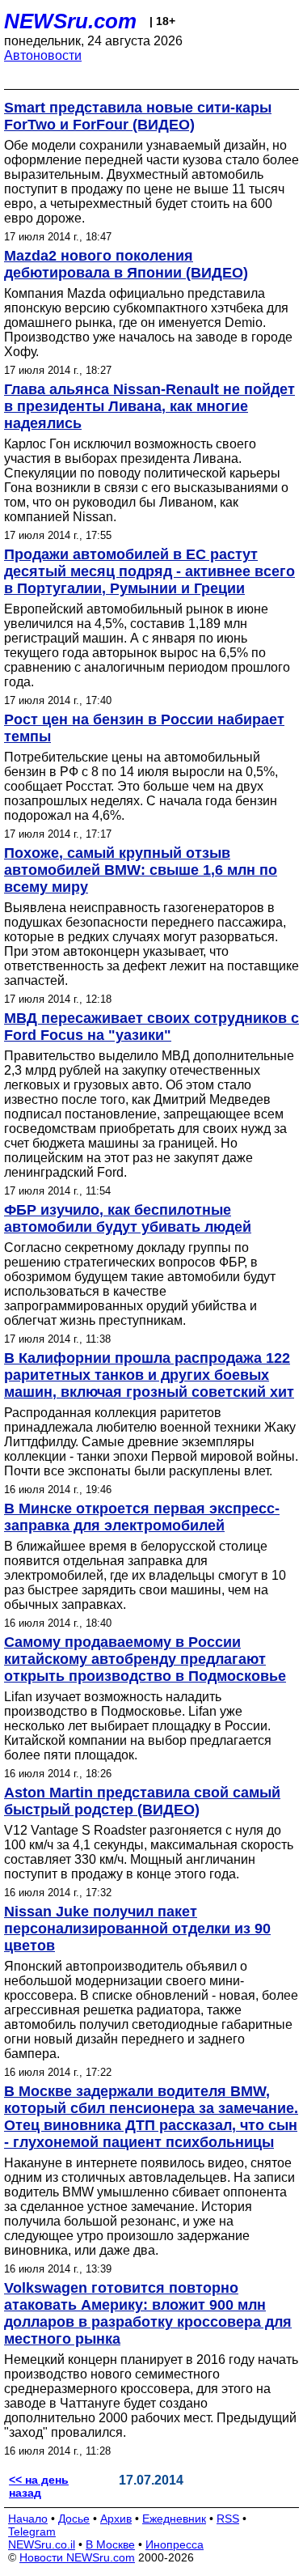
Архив (116, 2519)
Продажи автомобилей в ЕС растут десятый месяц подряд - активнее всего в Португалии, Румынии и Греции (149, 571)
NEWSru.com (70, 21)
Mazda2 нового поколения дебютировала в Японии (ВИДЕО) (126, 264)
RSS (228, 2519)
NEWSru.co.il (42, 2544)
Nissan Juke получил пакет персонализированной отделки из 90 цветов (137, 1929)
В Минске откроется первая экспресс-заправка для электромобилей (142, 1517)
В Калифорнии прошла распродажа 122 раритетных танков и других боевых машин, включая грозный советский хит (149, 1375)
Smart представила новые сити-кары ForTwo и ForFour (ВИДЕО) (138, 116)
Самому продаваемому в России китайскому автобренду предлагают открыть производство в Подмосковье (145, 1659)
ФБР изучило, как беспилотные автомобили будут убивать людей (128, 1218)
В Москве (110, 2544)
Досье (74, 2519)
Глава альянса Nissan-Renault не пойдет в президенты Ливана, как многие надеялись (149, 406)
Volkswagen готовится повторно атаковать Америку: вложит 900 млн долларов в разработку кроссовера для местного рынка (148, 2313)
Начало (28, 2519)
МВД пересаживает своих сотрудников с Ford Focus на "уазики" (151, 1027)
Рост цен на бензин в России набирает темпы (144, 728)
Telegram (32, 2531)
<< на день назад (39, 2486)
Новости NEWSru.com (77, 2557)
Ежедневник (174, 2519)
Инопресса (175, 2544)
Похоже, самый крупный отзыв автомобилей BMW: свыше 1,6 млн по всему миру (141, 870)
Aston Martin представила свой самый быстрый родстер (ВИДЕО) (142, 1801)
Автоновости (43, 55)
